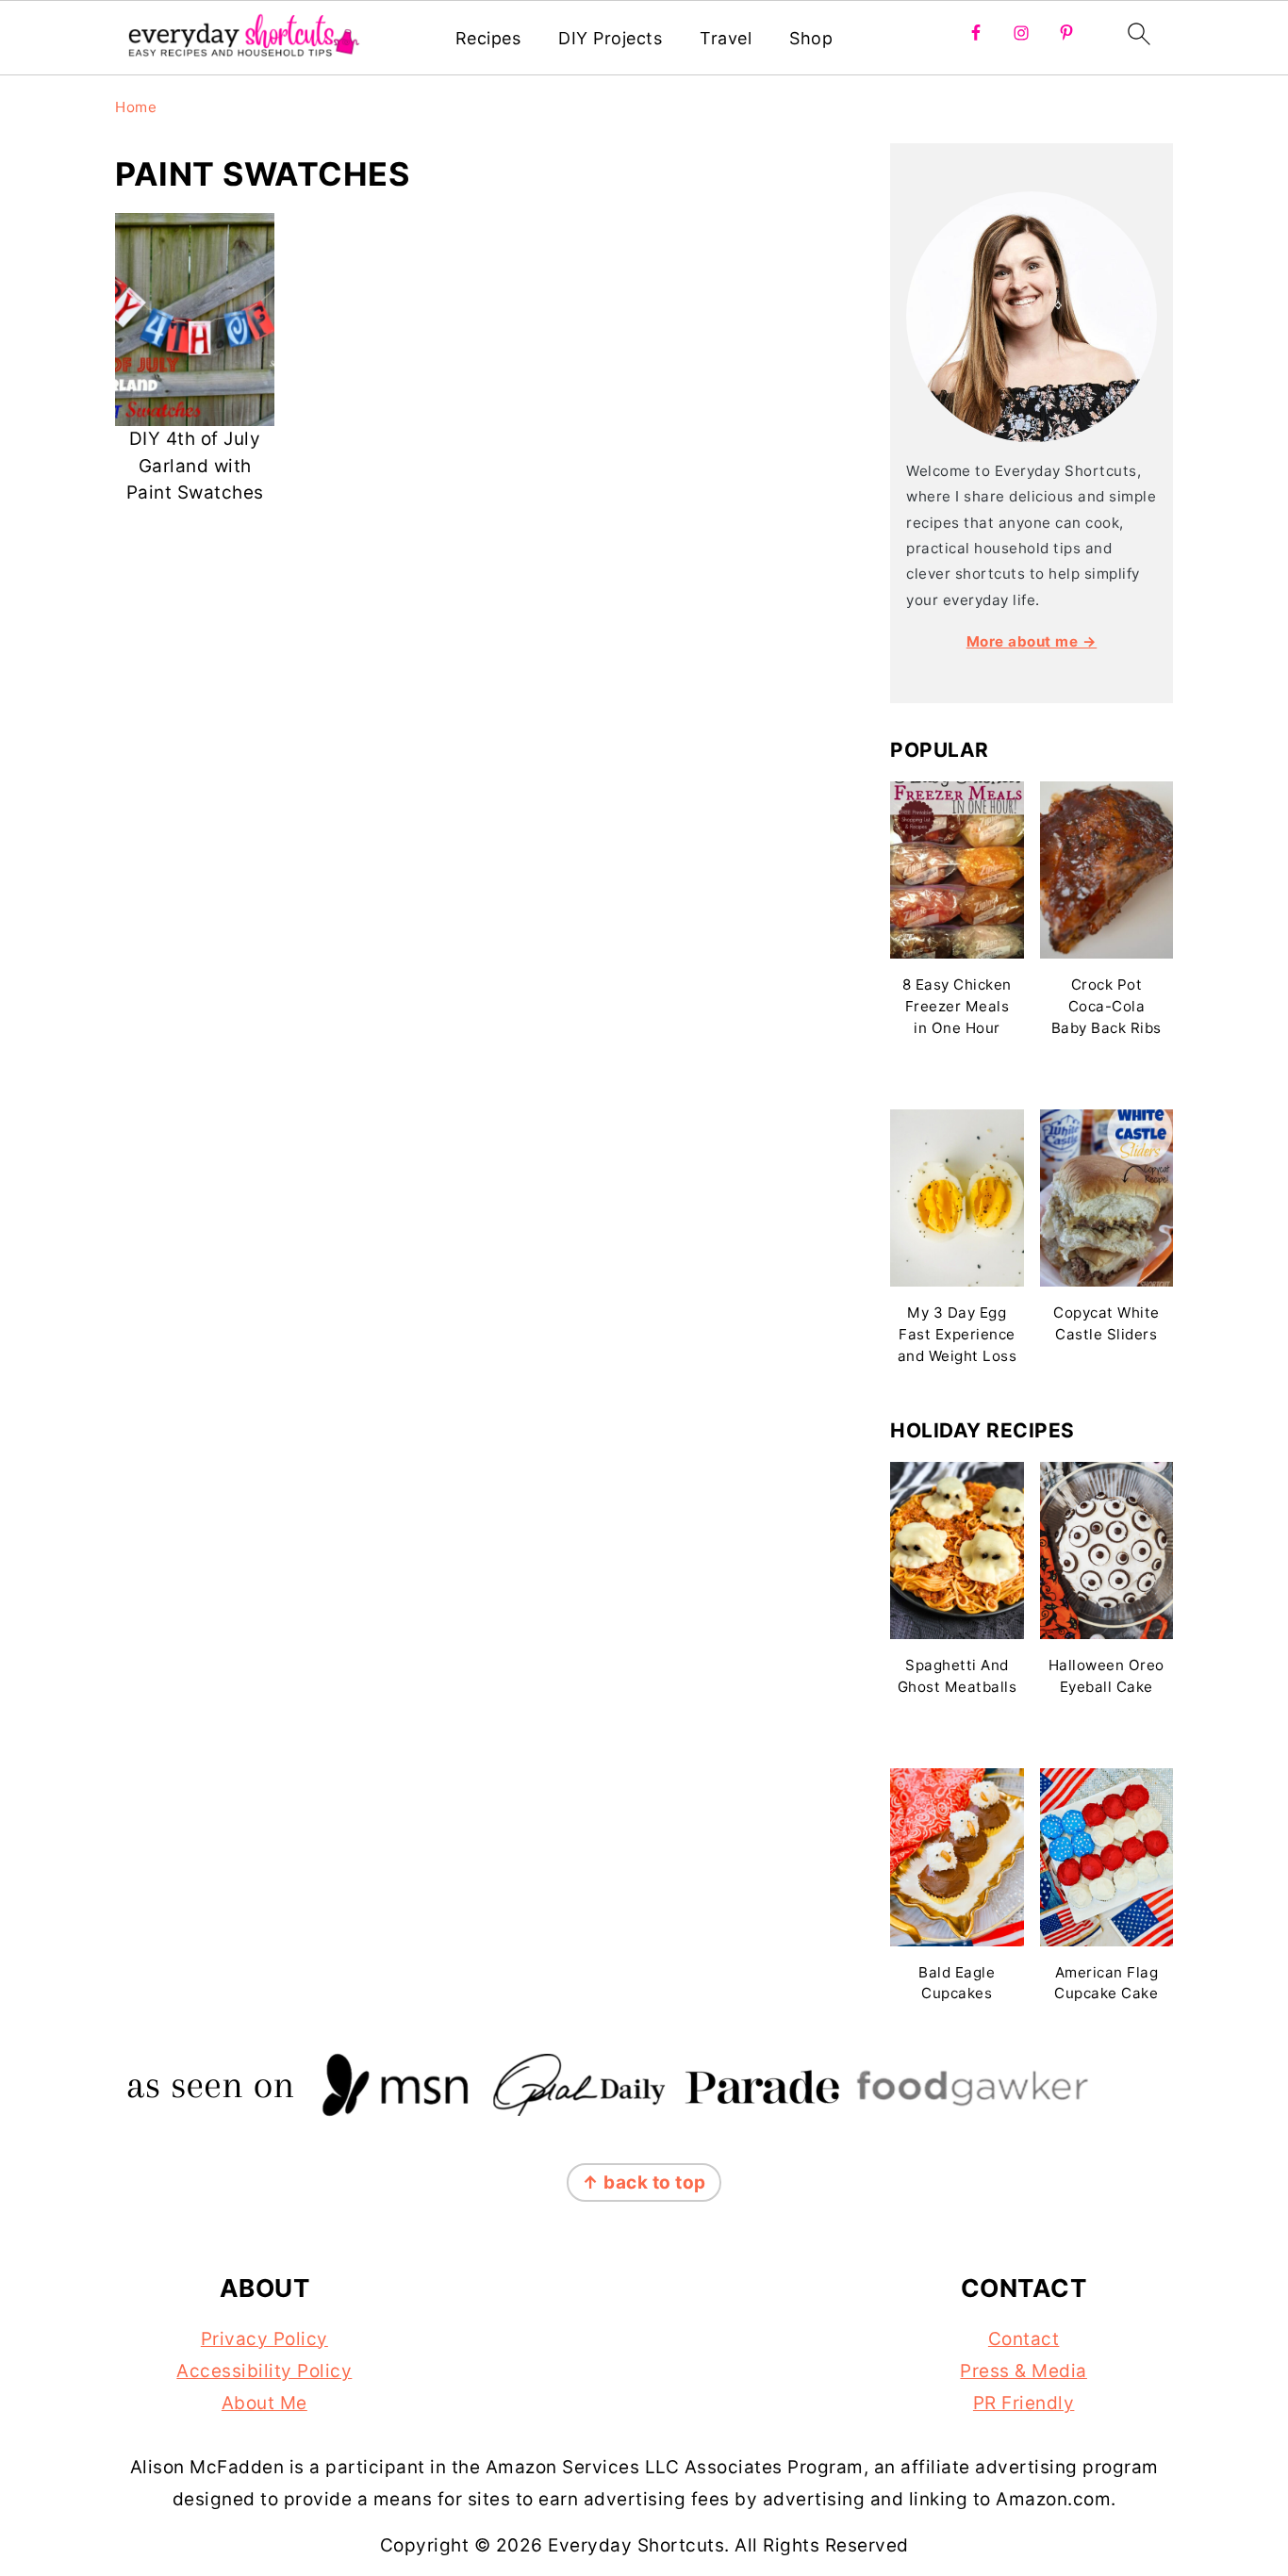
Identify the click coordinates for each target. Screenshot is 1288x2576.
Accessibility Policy (264, 2371)
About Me (264, 2403)
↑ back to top (644, 2182)
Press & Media (1024, 2371)
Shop (811, 38)
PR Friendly (1024, 2403)
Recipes (488, 38)
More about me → (1032, 641)
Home (136, 107)
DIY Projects (610, 38)
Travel (726, 38)
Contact (1024, 2339)
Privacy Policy (264, 2339)
